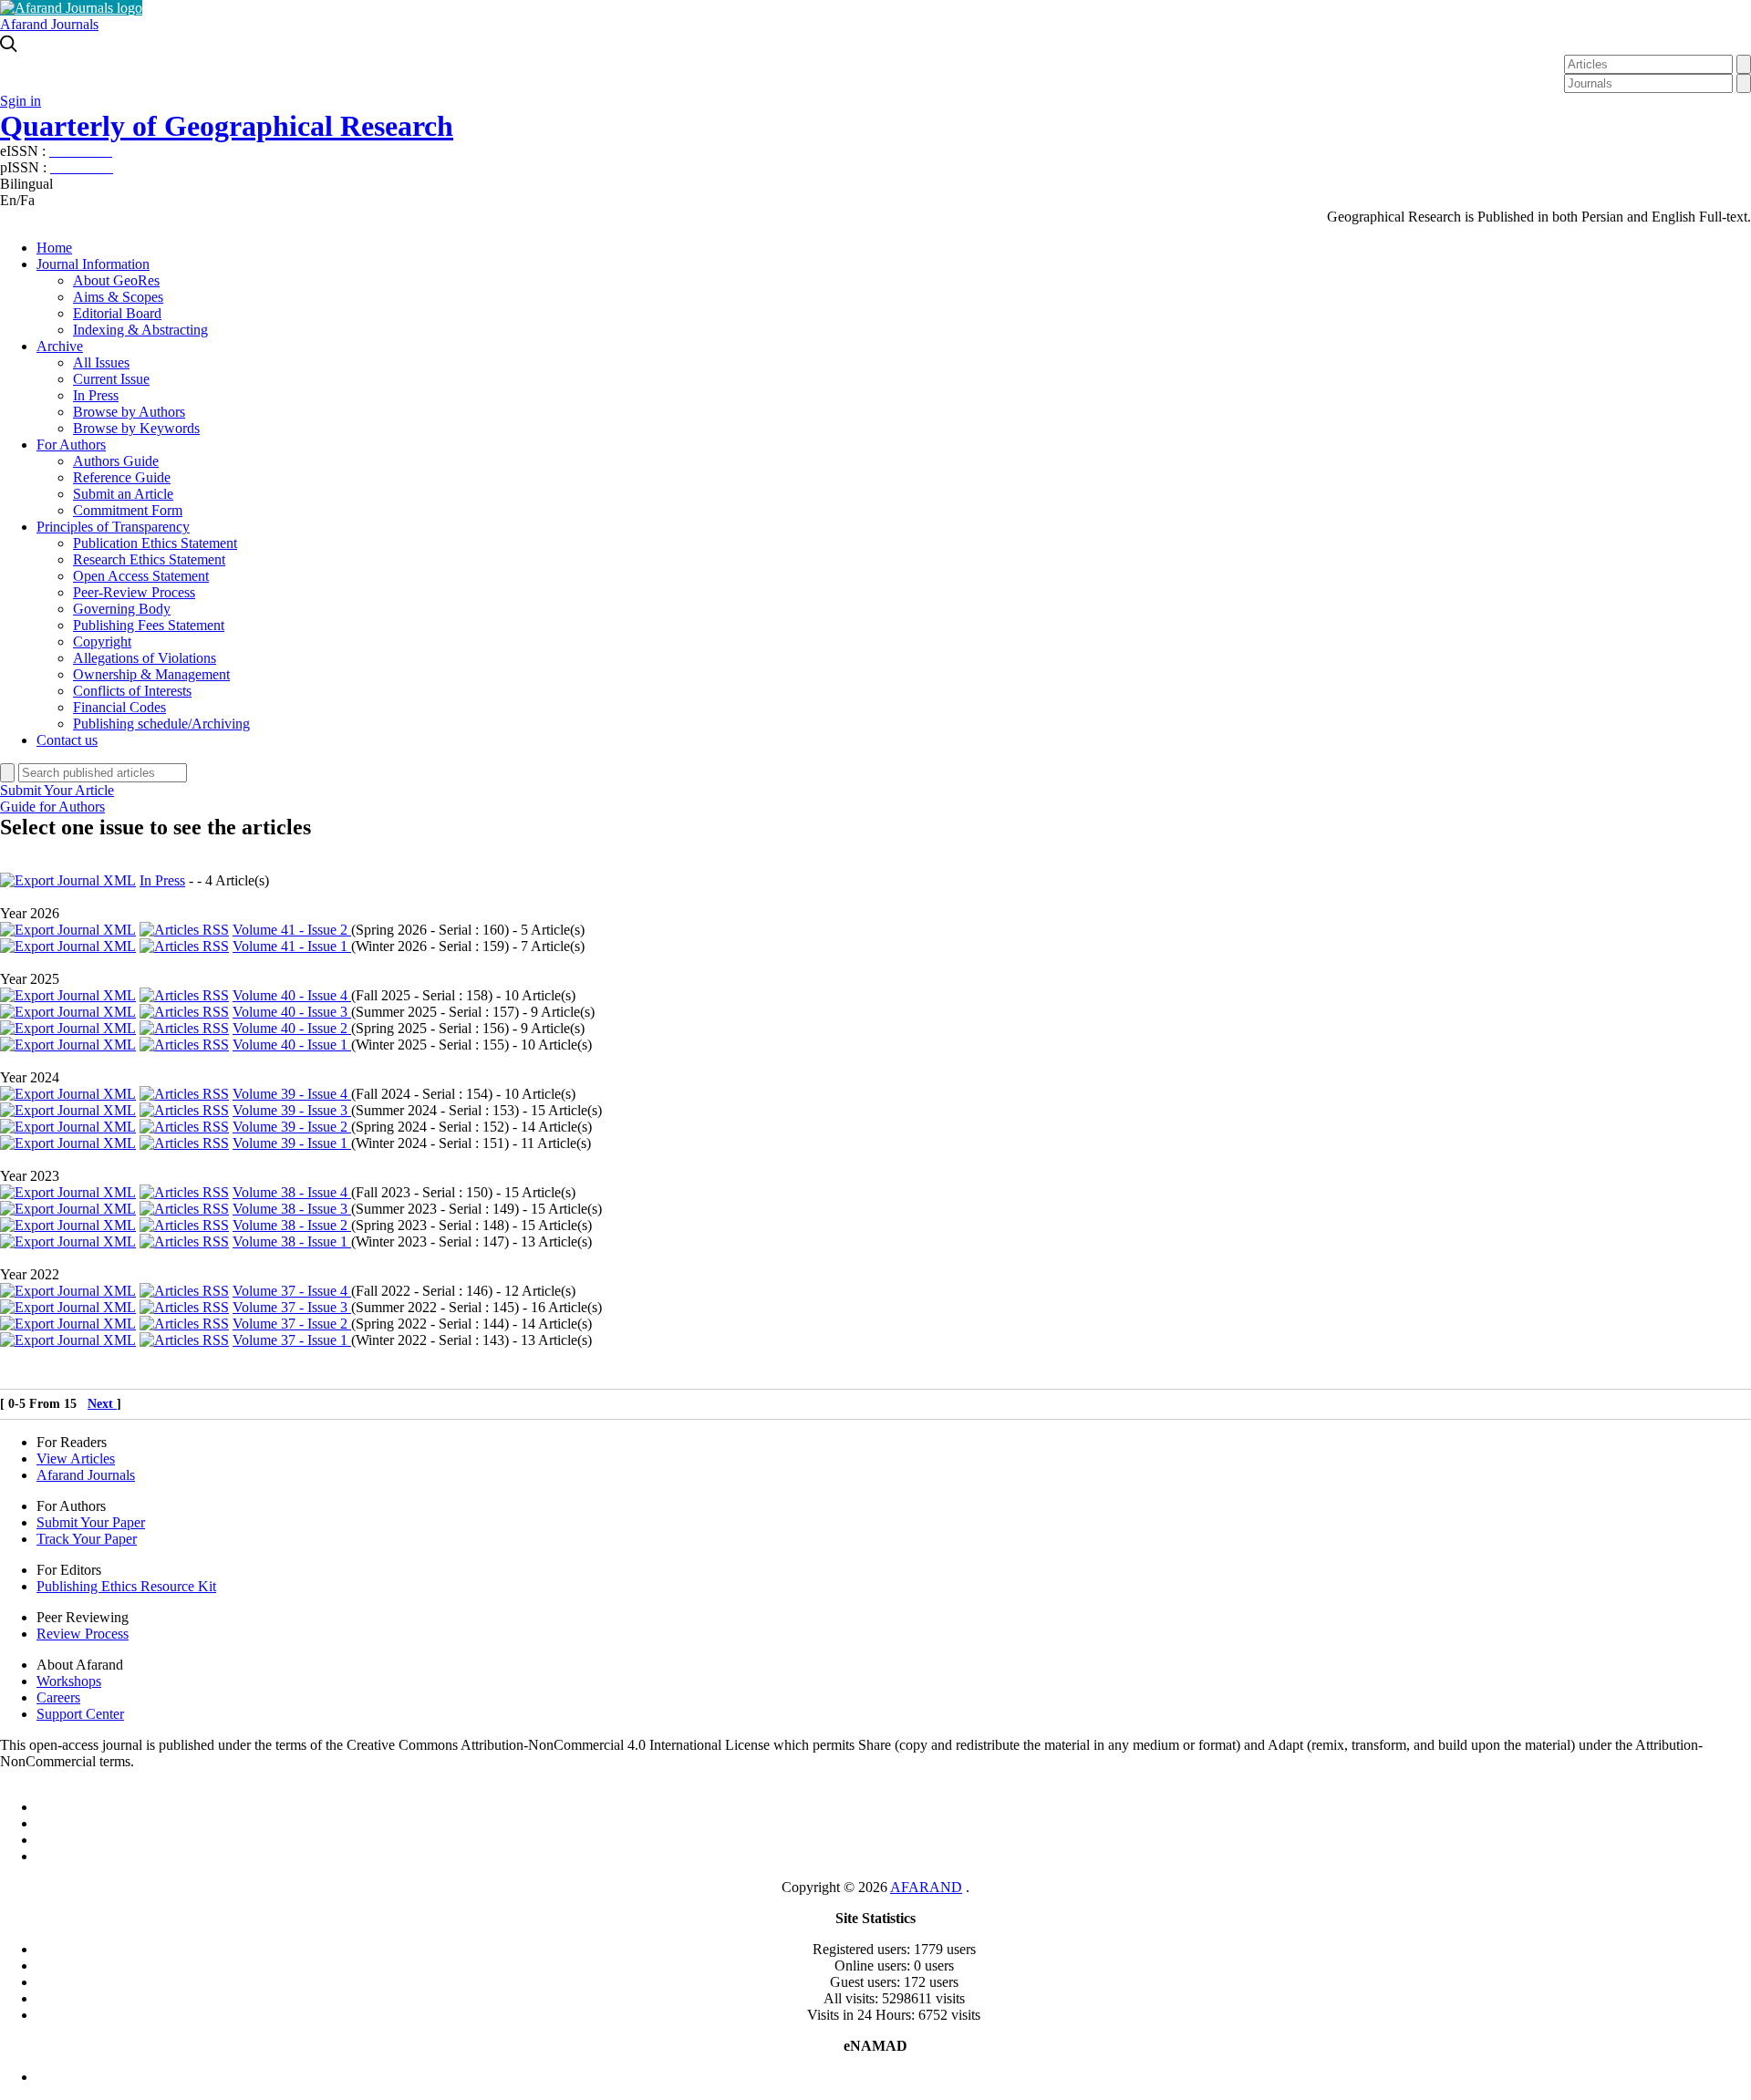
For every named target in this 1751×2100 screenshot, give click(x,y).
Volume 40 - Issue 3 (292, 1012)
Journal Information (93, 264)
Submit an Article (123, 494)
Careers (58, 1697)
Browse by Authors (129, 412)
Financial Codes (119, 707)
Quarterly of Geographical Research (227, 126)
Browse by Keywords (136, 428)
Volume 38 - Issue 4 (292, 1192)
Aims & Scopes (118, 297)
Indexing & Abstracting (140, 330)
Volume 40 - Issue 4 (292, 995)
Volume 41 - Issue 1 (292, 946)
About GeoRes (116, 280)
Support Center (80, 1714)
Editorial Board (117, 313)
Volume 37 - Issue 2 (292, 1324)
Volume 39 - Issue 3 (292, 1110)
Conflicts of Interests (132, 691)
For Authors (71, 445)
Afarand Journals (49, 24)
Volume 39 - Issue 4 (292, 1094)
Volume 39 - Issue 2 (292, 1127)
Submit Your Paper (91, 1522)
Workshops (69, 1681)
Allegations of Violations (145, 658)
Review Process (83, 1634)
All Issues (101, 362)
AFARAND (926, 1887)
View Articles (76, 1459)
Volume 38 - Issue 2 (292, 1225)
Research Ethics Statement (149, 559)
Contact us (67, 740)
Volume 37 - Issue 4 (292, 1291)
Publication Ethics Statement (155, 543)
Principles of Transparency (113, 527)
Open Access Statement (141, 576)
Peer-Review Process (134, 592)
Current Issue (111, 379)
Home (54, 248)
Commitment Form (128, 510)
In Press (96, 395)
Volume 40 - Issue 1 (292, 1045)
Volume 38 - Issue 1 (292, 1241)
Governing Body (122, 609)
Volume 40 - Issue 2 (292, 1028)
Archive (60, 346)
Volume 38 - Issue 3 (292, 1209)
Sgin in (21, 101)
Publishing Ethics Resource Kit (126, 1586)
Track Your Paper (87, 1539)
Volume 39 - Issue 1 (292, 1143)
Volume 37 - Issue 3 (292, 1307)
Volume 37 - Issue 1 (292, 1340)
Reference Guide (122, 477)
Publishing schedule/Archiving (161, 724)
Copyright (102, 641)
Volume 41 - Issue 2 (292, 930)
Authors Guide (116, 461)
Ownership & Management (151, 674)
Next (102, 1404)
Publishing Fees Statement (149, 625)
